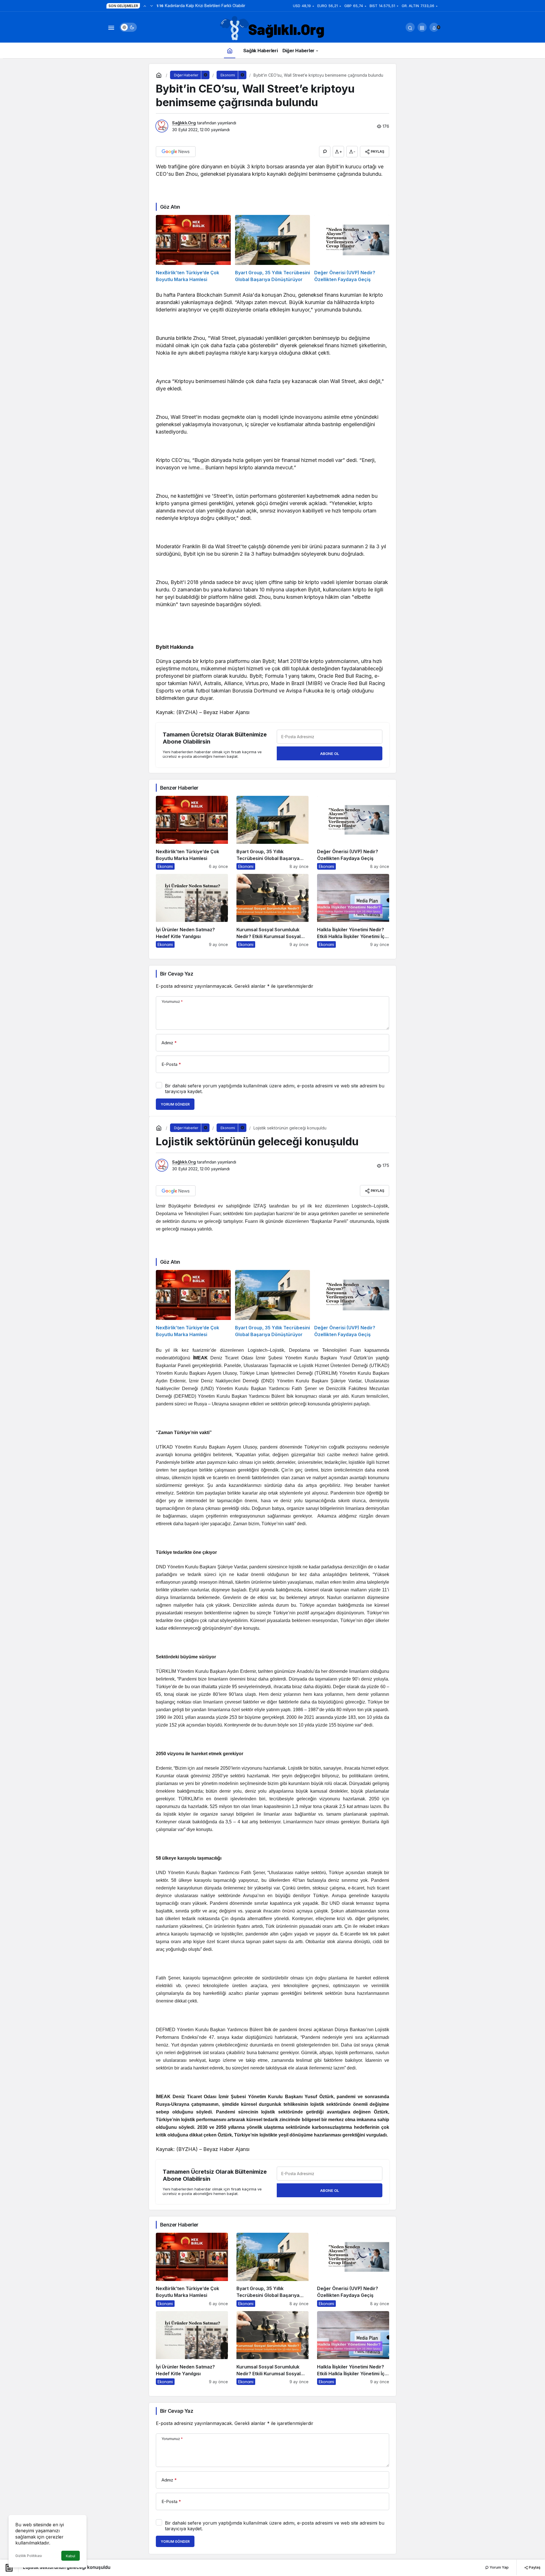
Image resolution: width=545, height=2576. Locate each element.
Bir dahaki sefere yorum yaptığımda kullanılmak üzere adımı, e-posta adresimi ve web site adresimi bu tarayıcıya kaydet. (275, 1089)
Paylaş (534, 2567)
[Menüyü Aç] (111, 27)
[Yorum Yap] (325, 152)
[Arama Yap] (410, 27)
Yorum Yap (499, 2567)
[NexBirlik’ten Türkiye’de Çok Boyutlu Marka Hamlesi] (193, 249)
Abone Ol (330, 754)
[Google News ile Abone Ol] (176, 152)
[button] (422, 27)
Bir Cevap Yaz (177, 974)
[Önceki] (145, 6)
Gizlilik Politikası (29, 2556)
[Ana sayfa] (230, 50)
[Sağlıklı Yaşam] (272, 29)
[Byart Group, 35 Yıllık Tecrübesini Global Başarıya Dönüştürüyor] (272, 249)
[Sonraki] (152, 6)
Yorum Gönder (175, 1104)
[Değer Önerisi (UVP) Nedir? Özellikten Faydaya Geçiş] (352, 249)
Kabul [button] (71, 2556)
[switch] (128, 27)
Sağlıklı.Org (184, 123)
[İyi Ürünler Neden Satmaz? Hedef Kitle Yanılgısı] (192, 911)
